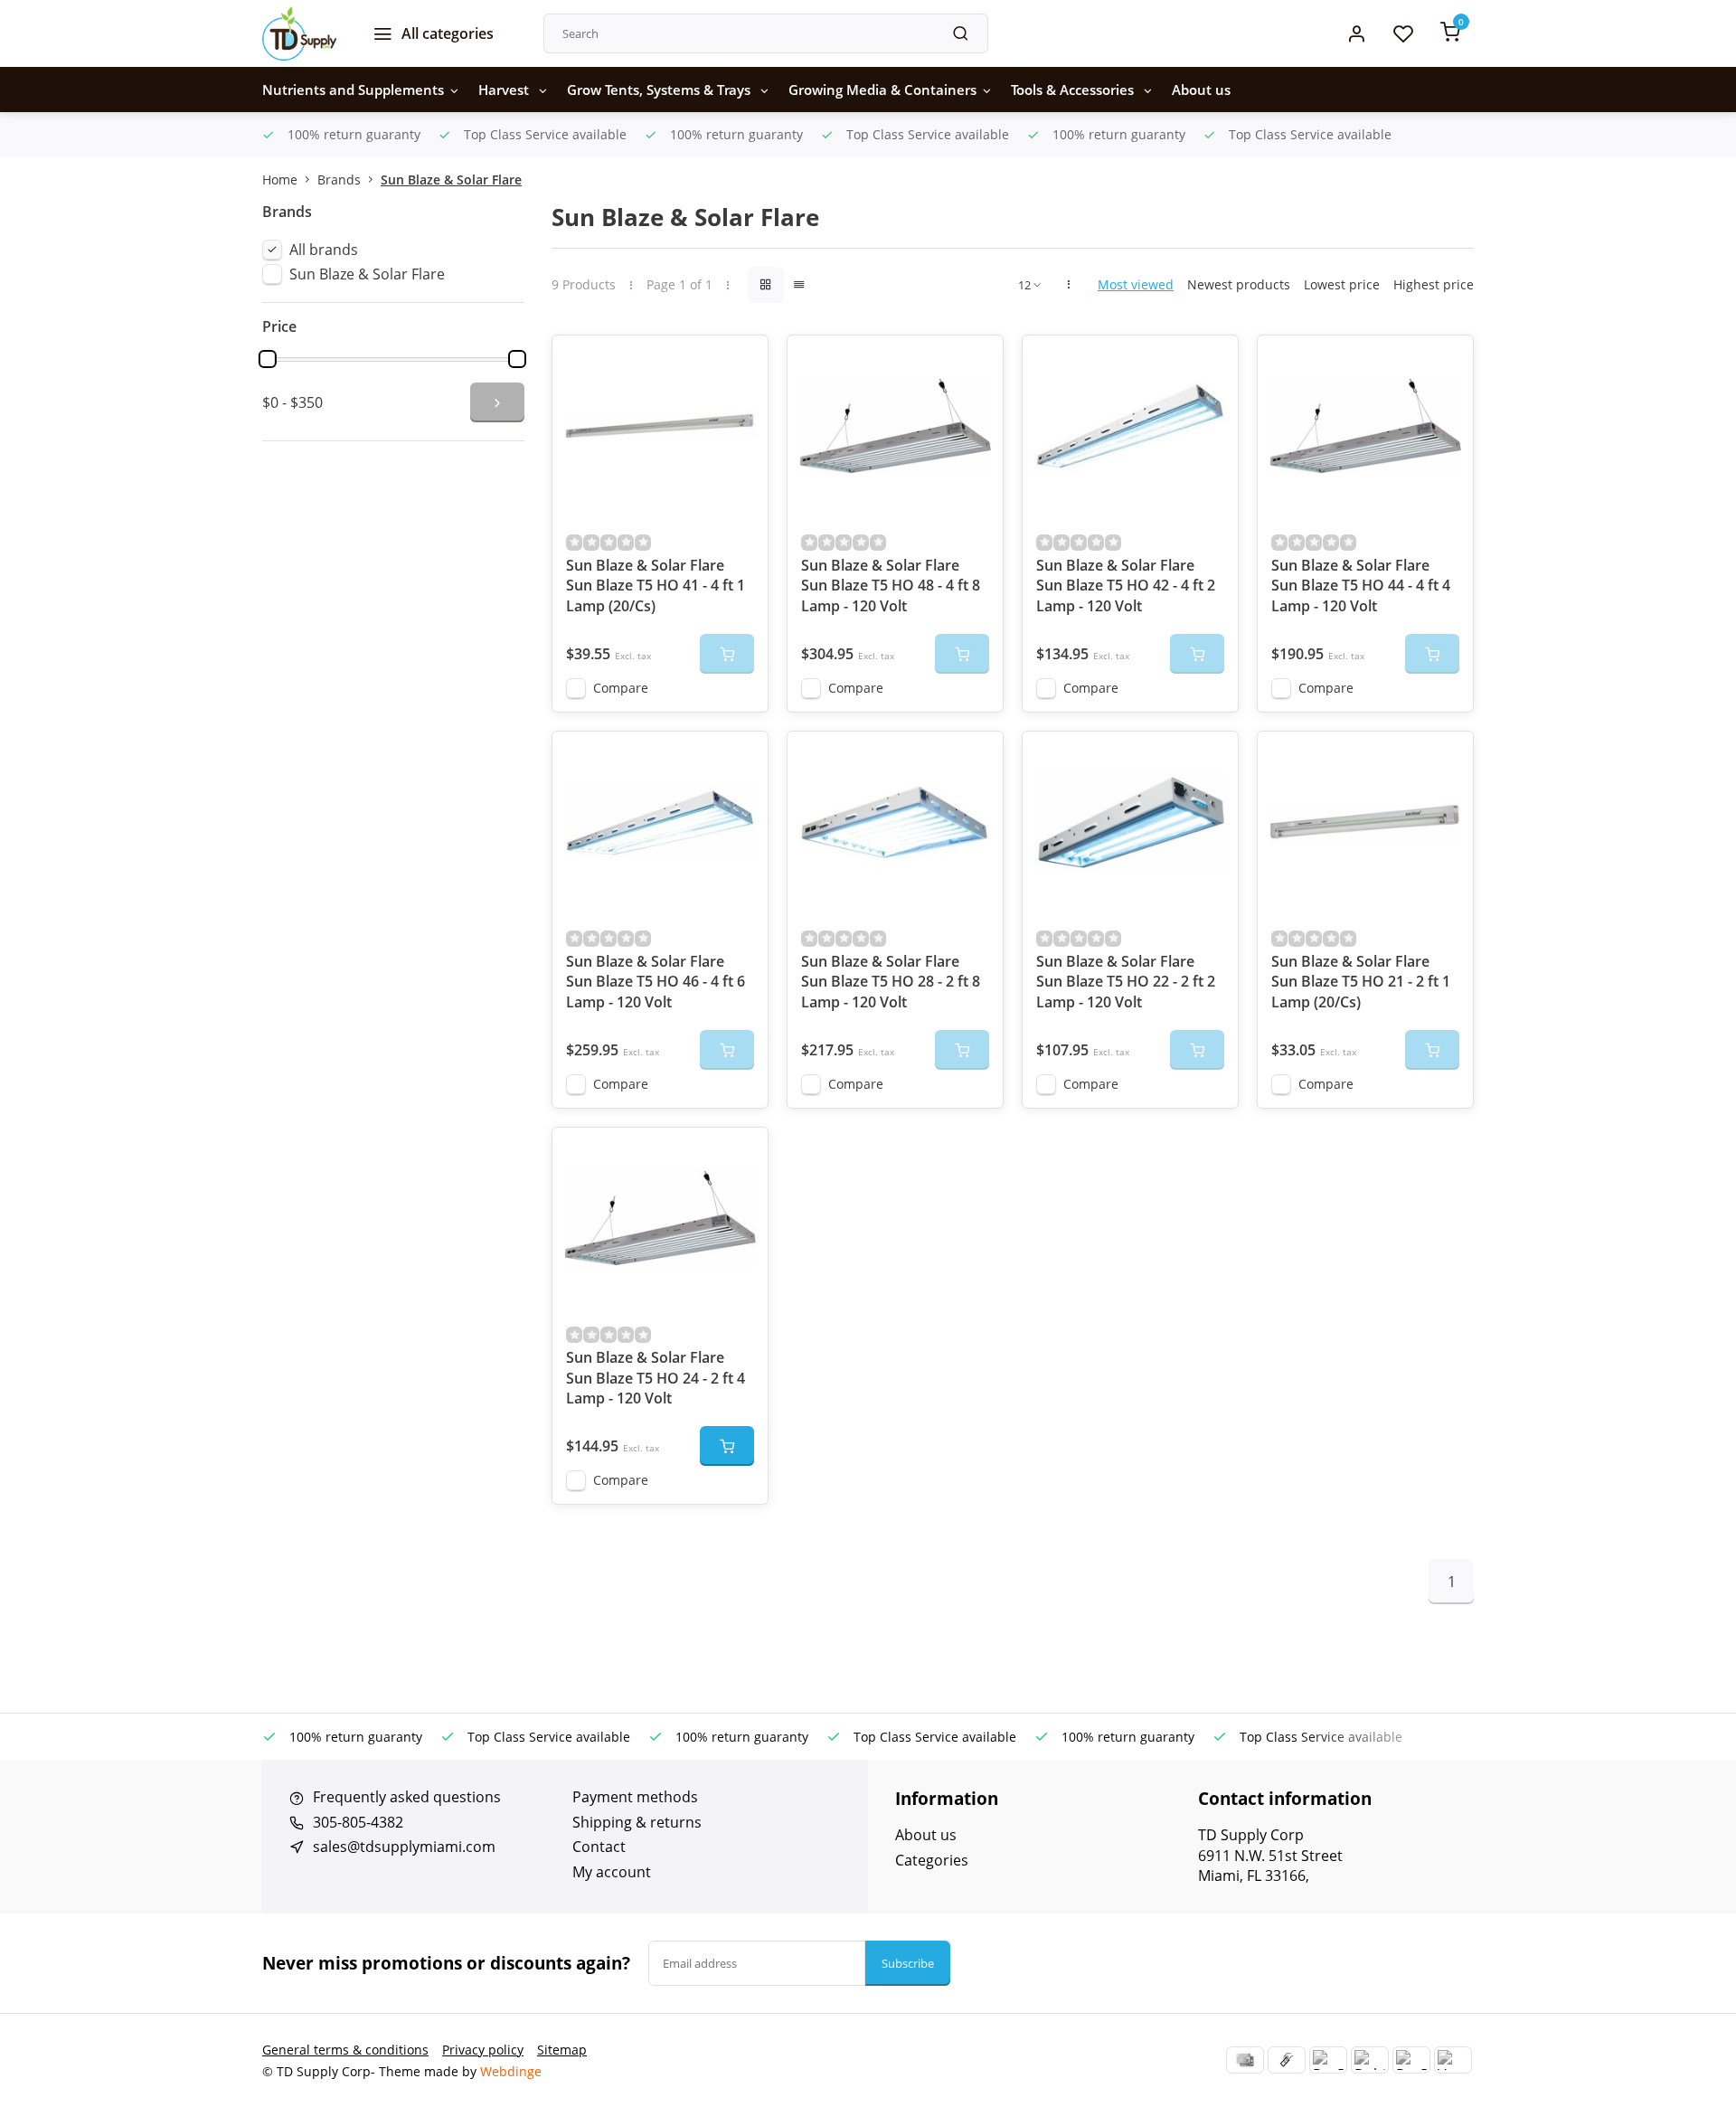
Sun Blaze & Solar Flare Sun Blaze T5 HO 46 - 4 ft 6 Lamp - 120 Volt (656, 982)
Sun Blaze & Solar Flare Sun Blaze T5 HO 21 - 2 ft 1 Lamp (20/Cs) (1361, 982)
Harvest (505, 90)
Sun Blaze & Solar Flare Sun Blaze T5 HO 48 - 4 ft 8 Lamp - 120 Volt (891, 586)
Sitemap (562, 2050)
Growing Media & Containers (882, 90)
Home (280, 180)
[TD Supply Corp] (299, 33)
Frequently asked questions (407, 1797)
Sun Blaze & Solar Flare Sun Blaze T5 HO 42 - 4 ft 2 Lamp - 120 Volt (1126, 586)
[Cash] (1287, 2060)
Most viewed (1136, 284)
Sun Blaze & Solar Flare (451, 180)
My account (612, 1872)
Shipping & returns (637, 1822)
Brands (339, 180)
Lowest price (1342, 284)
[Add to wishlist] (741, 363)
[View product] (727, 1446)
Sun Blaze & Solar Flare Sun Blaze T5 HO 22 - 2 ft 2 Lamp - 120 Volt (1126, 982)
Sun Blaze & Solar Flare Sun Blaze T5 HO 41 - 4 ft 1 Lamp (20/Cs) (656, 586)
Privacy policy (483, 2050)
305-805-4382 (358, 1822)
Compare (621, 688)
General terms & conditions (345, 2050)
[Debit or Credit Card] (1370, 2060)
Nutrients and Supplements (353, 90)
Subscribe (908, 1963)
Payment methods (635, 1797)
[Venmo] (1453, 2060)
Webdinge (511, 2071)
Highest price (1434, 284)
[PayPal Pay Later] (1411, 2060)
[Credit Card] (1245, 2060)
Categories (932, 1860)
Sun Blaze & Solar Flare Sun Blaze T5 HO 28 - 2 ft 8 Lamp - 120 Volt (891, 982)
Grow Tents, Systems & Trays (660, 90)
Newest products (1239, 284)
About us (1201, 90)
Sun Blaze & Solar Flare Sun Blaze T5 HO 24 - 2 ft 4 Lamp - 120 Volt (656, 1378)
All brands (324, 250)
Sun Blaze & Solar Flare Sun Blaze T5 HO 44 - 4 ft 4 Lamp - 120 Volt (1361, 586)
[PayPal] (1328, 2060)
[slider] (268, 359)
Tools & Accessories (1074, 90)
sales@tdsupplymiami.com (404, 1847)
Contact (599, 1847)
